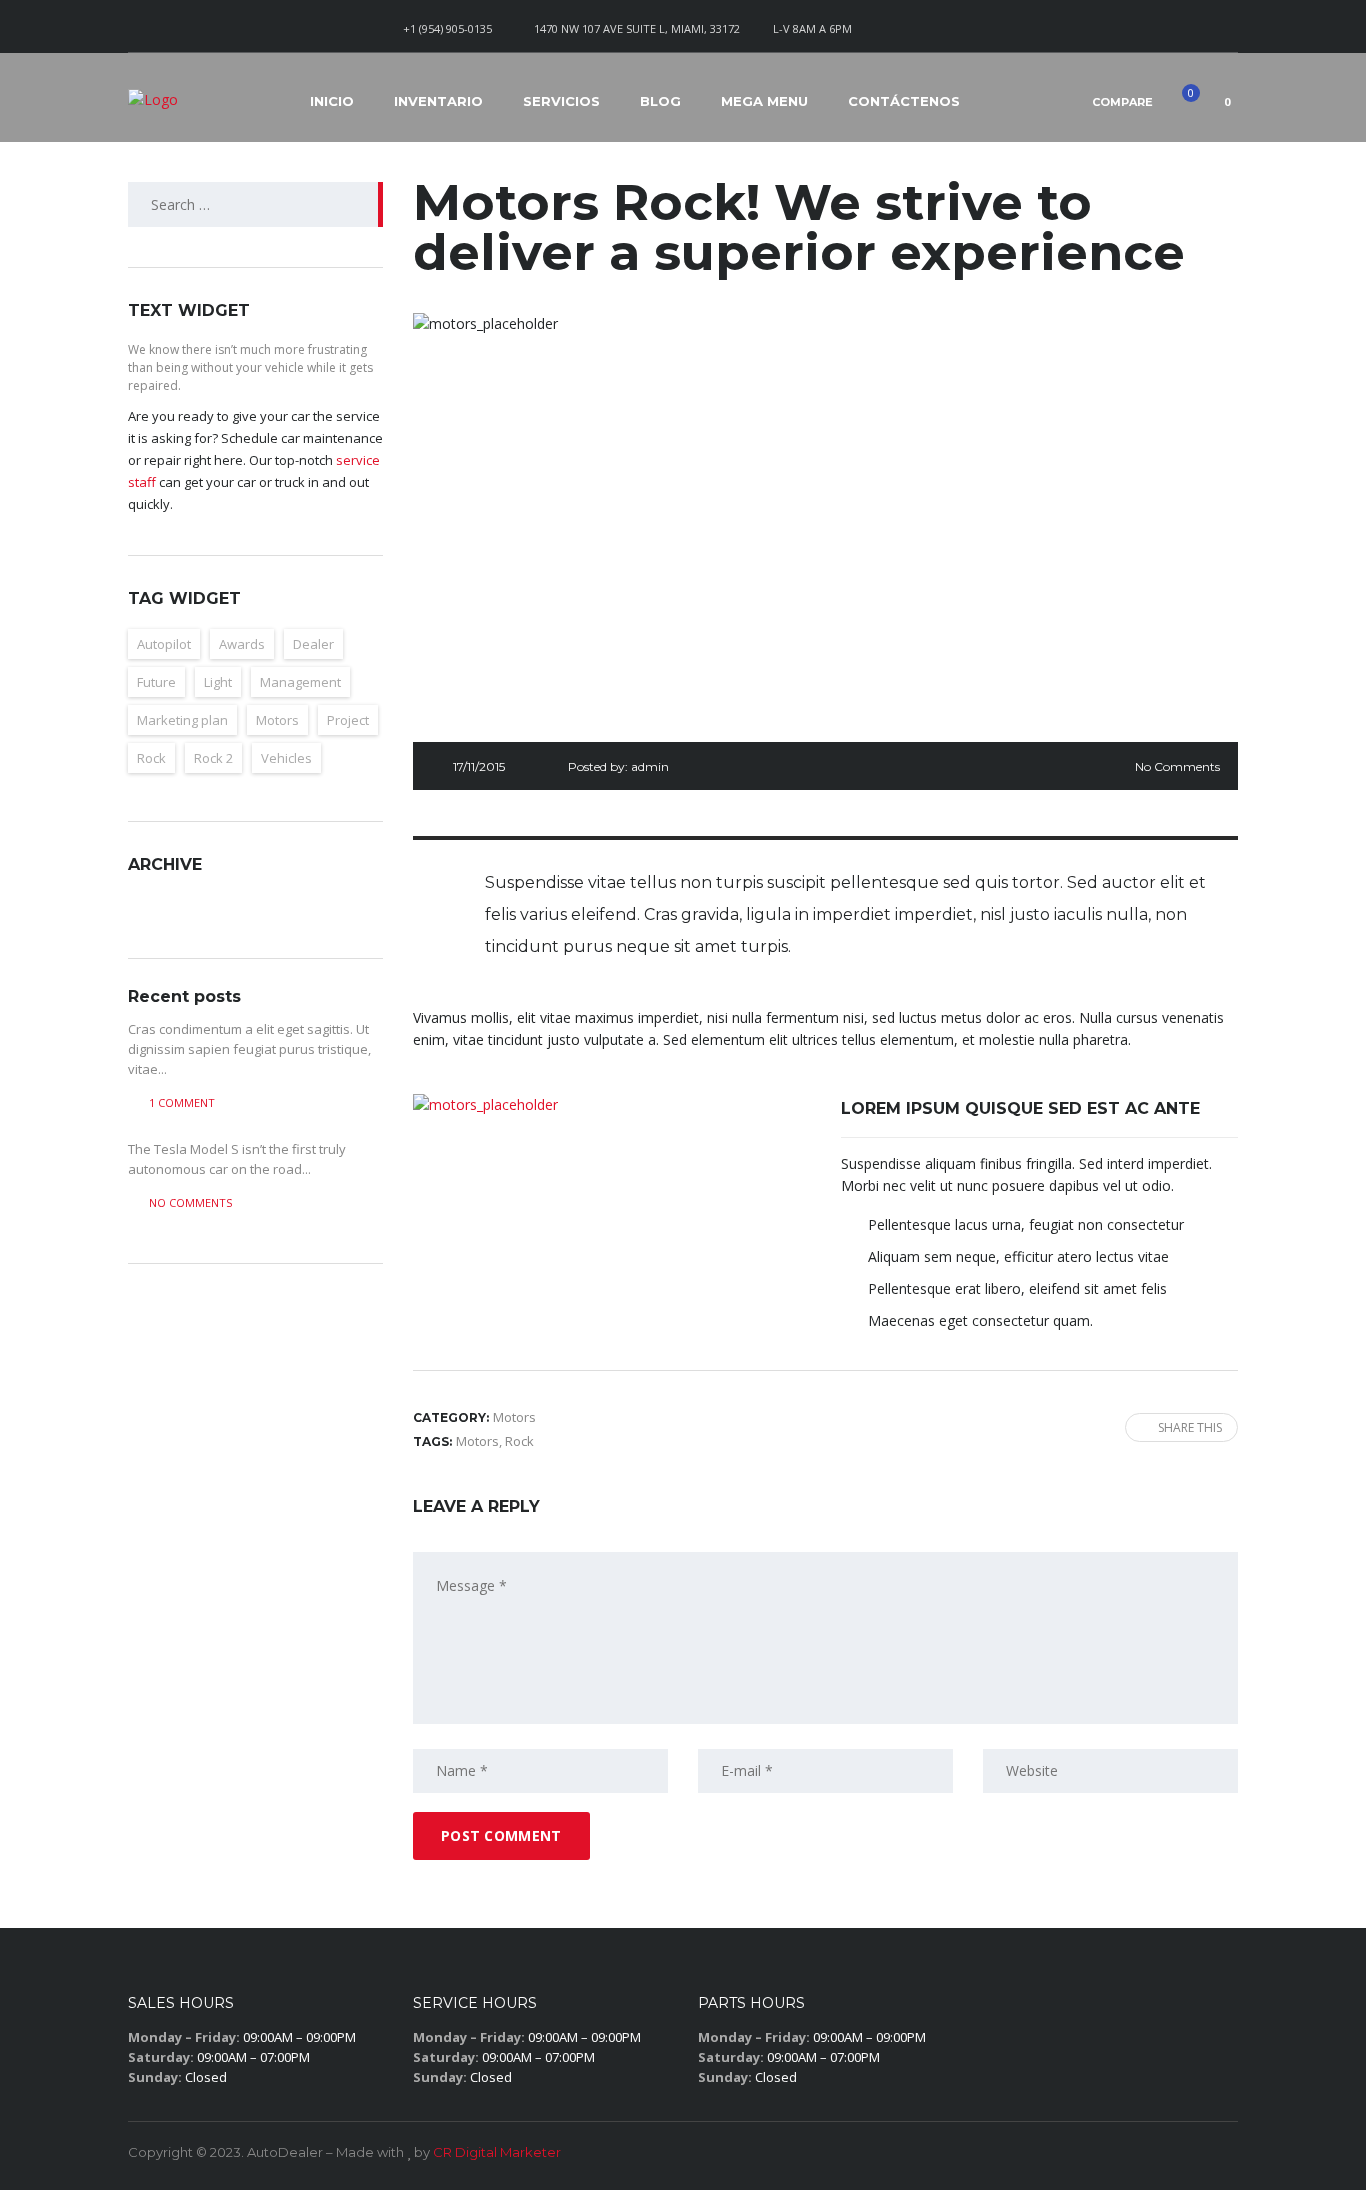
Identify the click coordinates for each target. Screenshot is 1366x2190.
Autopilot (164, 644)
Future (156, 682)
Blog (660, 101)
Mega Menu (764, 101)
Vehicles (286, 758)
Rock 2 (213, 758)
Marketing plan (182, 720)
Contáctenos (904, 101)
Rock (151, 758)
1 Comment (182, 1102)
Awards (242, 644)
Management (300, 682)
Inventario (438, 101)
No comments (190, 1202)
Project (348, 720)
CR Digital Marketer (497, 2152)
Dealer (313, 644)
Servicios (561, 101)
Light (218, 682)
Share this (1190, 1427)
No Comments (1177, 766)
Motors (277, 720)
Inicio (332, 101)
